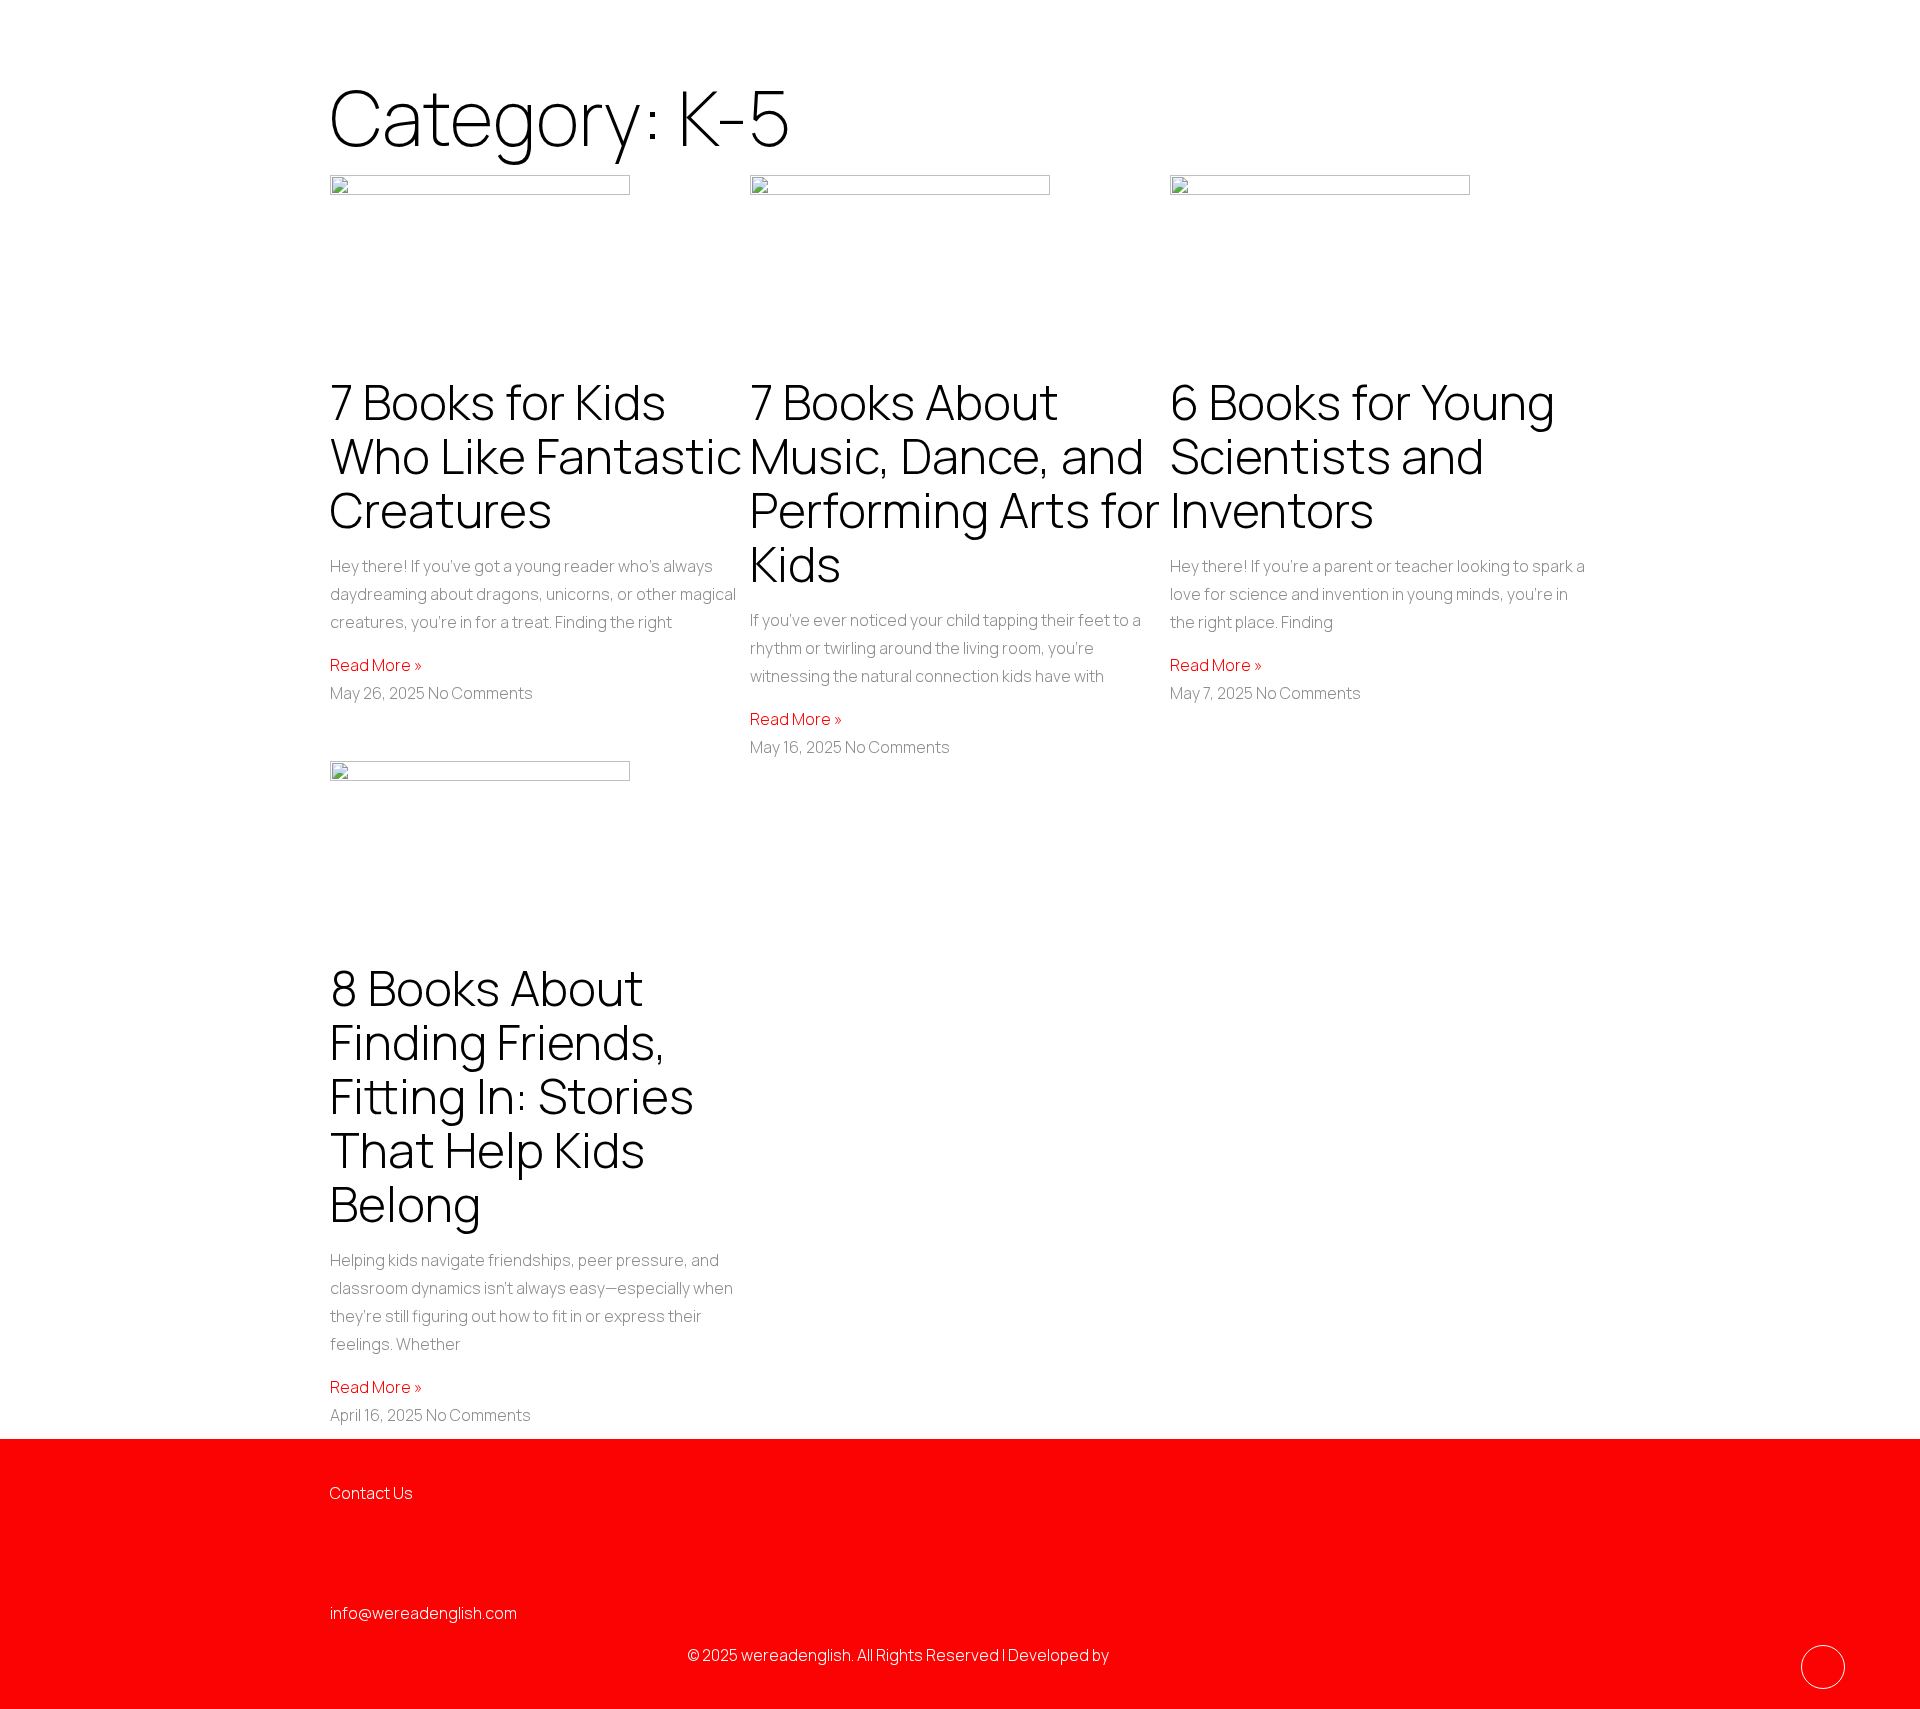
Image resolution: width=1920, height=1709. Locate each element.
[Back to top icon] (1823, 1667)
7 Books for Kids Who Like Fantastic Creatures (536, 455)
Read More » (376, 665)
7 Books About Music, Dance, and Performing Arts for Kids (955, 482)
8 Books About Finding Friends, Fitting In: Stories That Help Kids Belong (512, 1095)
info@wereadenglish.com (423, 1613)
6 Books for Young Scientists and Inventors (1362, 455)
